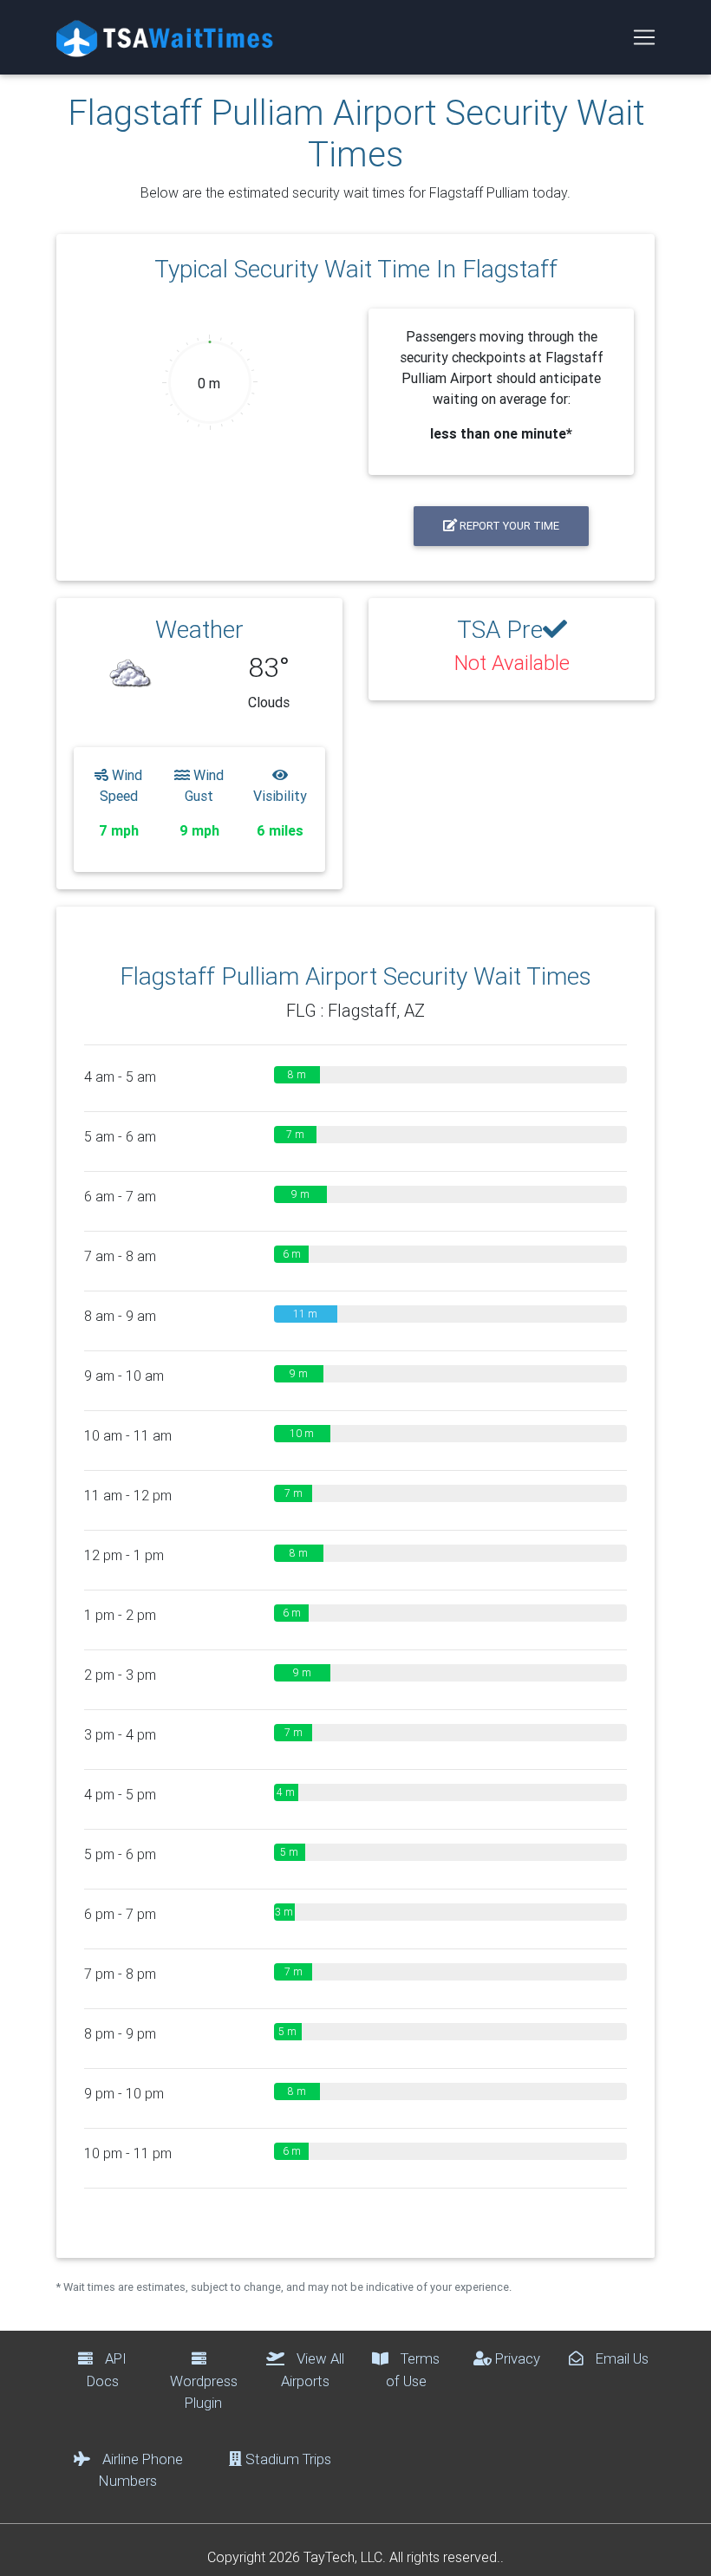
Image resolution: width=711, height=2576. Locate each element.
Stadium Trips (287, 2459)
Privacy (516, 2358)
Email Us (620, 2358)
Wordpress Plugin (204, 2391)
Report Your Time (508, 526)
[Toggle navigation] (644, 37)
